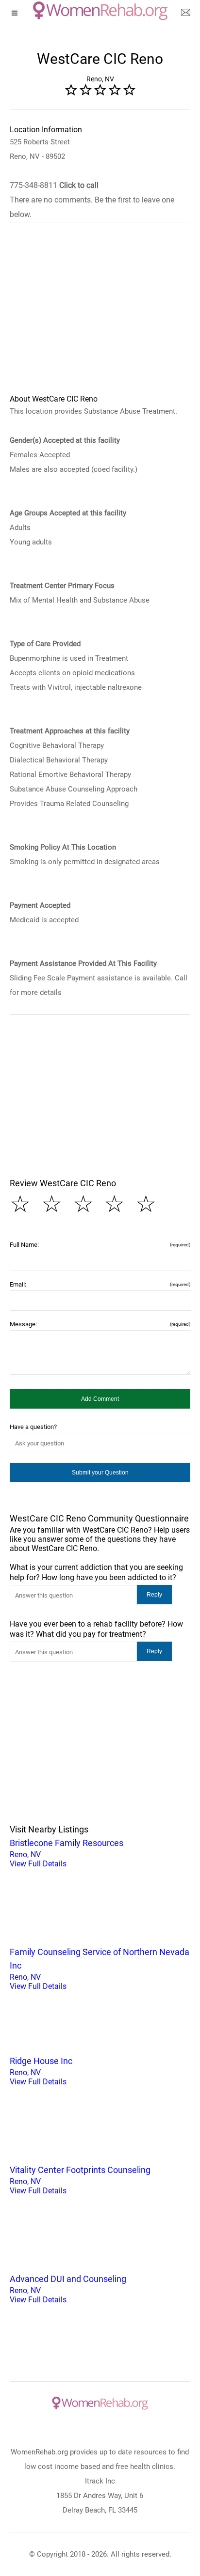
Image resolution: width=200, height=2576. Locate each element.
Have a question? (33, 1427)
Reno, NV (67, 1853)
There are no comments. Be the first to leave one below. (92, 207)
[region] (100, 314)
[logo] (100, 11)
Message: (100, 1324)
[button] (100, 1399)
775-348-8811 (54, 185)
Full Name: (100, 1245)
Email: (100, 1284)
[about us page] (185, 15)
